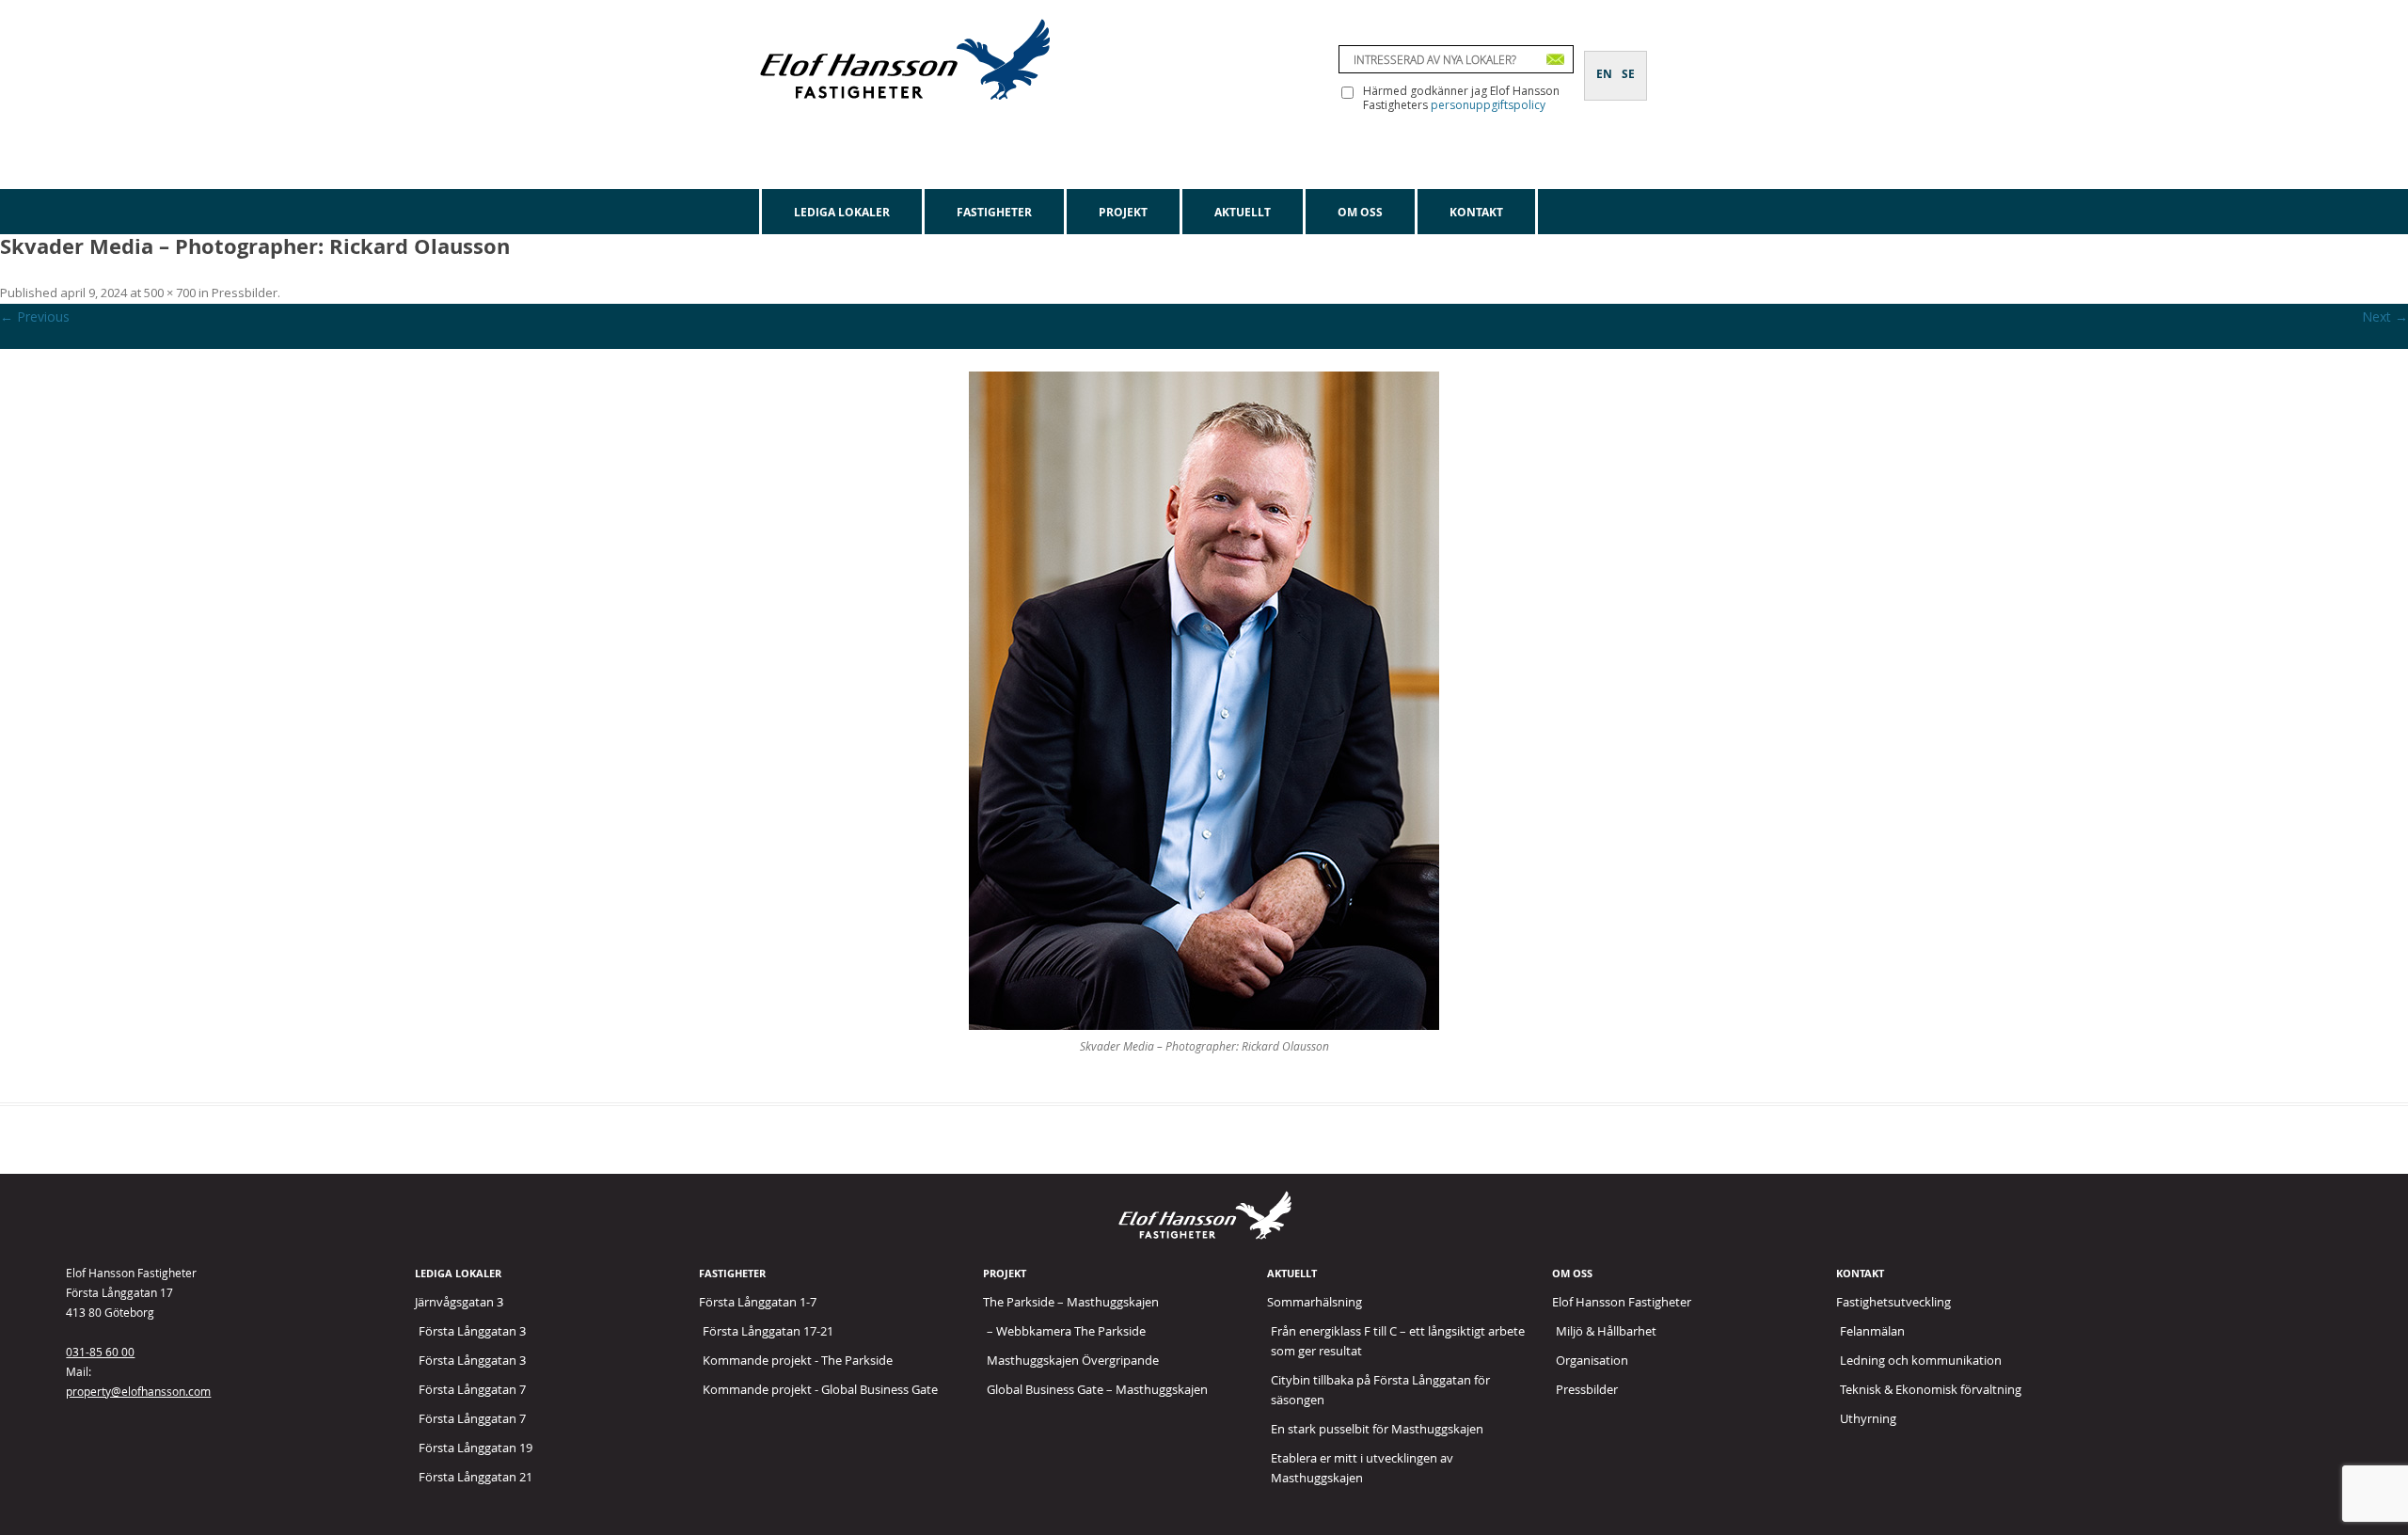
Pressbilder (245, 293)
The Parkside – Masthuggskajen (1071, 1302)
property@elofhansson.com (138, 1391)
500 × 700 (170, 293)
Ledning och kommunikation (1921, 1360)
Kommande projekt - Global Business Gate (820, 1389)
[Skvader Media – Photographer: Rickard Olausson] (1204, 701)
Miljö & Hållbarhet (1606, 1331)
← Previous (35, 316)
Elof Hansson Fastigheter (1622, 1302)
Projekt (1123, 212)
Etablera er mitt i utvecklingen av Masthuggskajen (1362, 1468)
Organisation (1592, 1360)
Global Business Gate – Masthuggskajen (1097, 1389)
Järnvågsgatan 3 (459, 1302)
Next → (2385, 316)
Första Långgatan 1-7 (758, 1302)
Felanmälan (1872, 1331)
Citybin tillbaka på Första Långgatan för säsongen (1380, 1390)
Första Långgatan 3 (472, 1331)
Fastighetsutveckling (1893, 1302)
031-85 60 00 (100, 1352)
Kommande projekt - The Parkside (798, 1360)
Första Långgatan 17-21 (768, 1331)
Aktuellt (1243, 212)
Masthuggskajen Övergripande (1073, 1360)
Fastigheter (994, 212)
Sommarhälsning (1315, 1302)
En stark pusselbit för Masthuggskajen (1377, 1429)
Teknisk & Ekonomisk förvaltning (1931, 1389)
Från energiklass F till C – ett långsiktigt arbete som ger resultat (1398, 1341)
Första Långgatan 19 (475, 1448)
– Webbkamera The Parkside (1066, 1331)
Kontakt (1476, 212)
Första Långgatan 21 (475, 1477)
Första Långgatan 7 (472, 1389)
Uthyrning (1868, 1418)
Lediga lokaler (842, 212)
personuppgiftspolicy (1488, 105)
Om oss (1360, 212)
